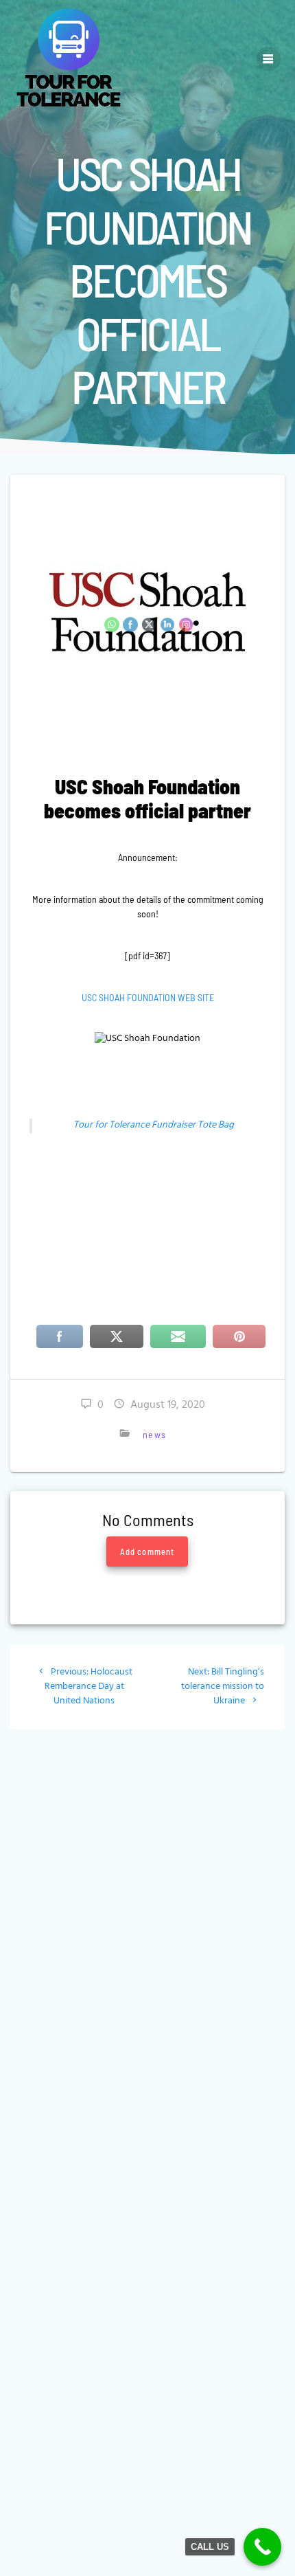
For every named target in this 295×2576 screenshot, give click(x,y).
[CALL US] (262, 2547)
